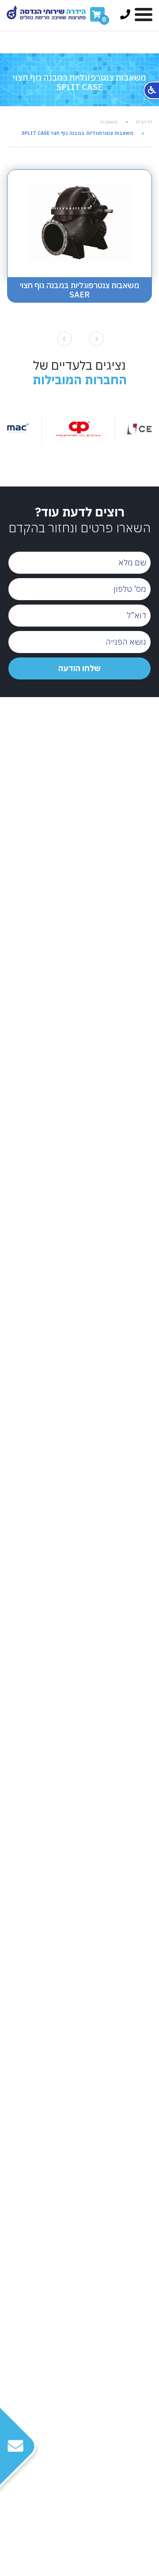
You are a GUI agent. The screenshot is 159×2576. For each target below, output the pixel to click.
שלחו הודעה (79, 668)
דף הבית (144, 122)
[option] (100, 428)
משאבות (109, 122)
